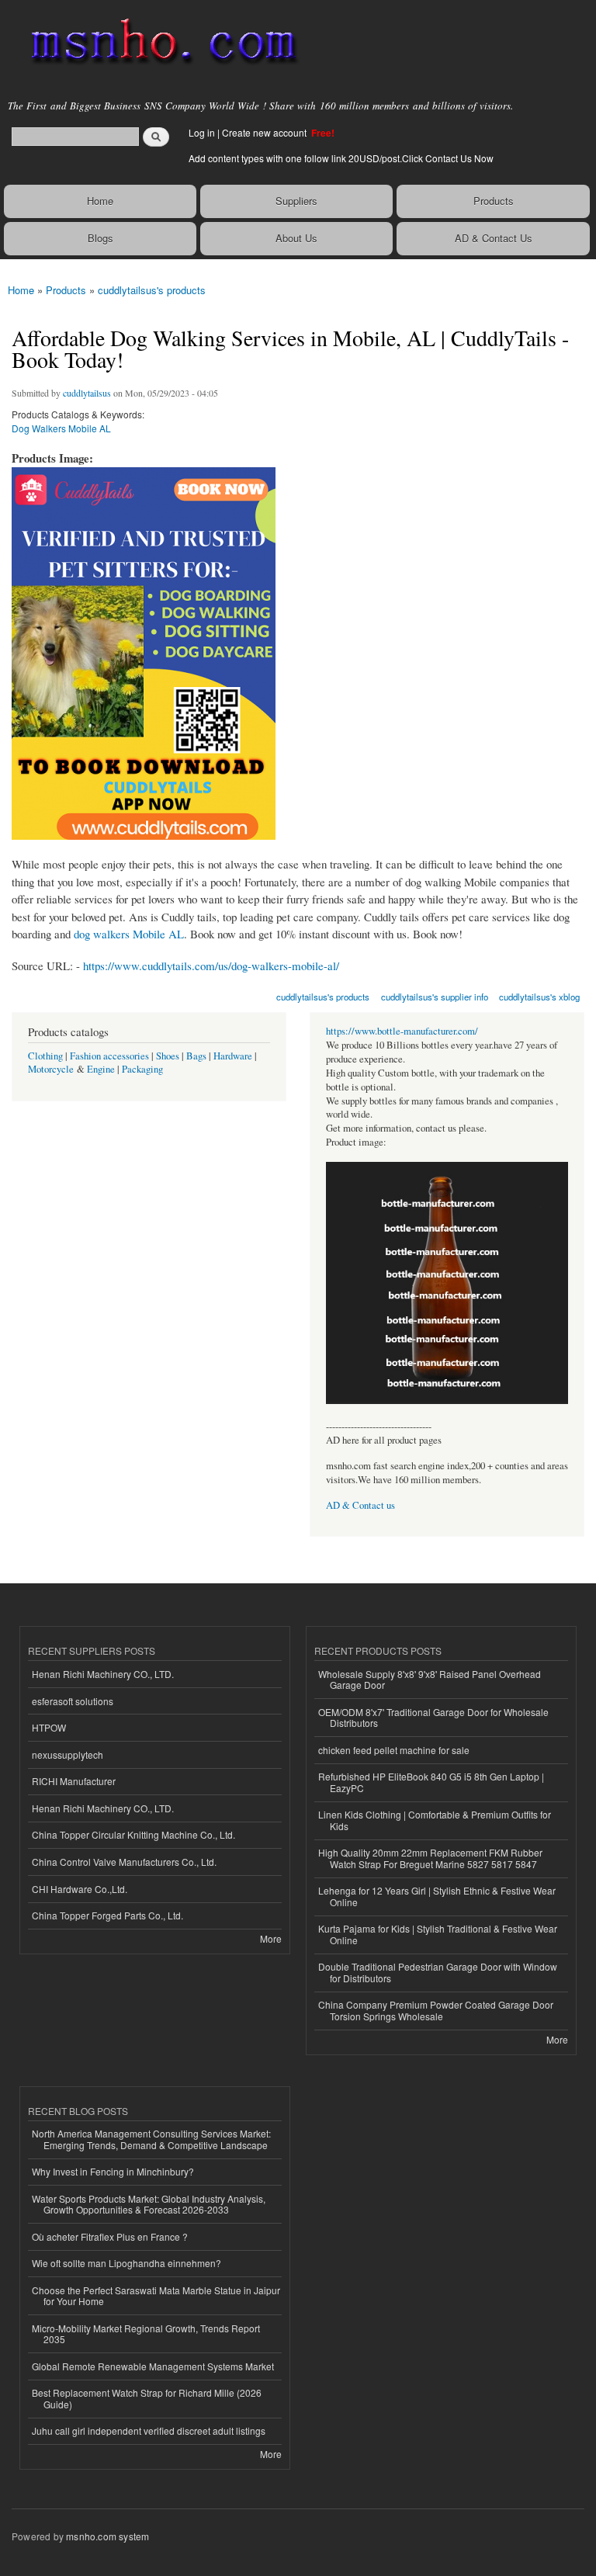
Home (100, 201)
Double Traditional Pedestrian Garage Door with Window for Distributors (438, 1972)
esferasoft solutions (73, 1701)
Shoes (168, 1056)
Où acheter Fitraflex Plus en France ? (110, 2236)
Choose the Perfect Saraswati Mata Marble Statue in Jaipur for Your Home (156, 2295)
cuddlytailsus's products (152, 290)
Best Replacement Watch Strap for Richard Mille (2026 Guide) (147, 2398)
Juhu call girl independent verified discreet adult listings (149, 2430)
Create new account (265, 132)
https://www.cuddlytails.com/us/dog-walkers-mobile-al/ (211, 966)
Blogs (100, 238)
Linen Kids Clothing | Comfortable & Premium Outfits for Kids (435, 1820)
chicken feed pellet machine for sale (394, 1750)
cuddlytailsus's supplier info (435, 997)
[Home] (157, 43)
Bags (196, 1056)
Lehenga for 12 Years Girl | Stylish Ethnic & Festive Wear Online (437, 1896)
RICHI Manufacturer (74, 1781)
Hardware (233, 1056)
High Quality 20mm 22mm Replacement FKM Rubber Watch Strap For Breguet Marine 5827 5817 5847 (430, 1858)
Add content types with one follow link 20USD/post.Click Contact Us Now (341, 158)
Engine (101, 1069)
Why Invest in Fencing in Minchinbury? (113, 2171)
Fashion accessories (109, 1056)
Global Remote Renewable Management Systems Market (153, 2366)
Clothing (45, 1056)
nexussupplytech (68, 1754)
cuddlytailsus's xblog (539, 997)
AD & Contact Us (494, 238)
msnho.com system (107, 2536)
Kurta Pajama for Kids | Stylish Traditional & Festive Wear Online (438, 1934)
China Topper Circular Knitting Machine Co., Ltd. (133, 1834)
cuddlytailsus (87, 393)
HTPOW (49, 1727)
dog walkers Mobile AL (129, 934)
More (271, 1938)
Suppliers (296, 201)
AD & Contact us (360, 1505)
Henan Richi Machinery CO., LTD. (103, 1674)
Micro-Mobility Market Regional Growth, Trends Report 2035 (146, 2333)
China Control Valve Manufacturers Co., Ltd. (124, 1862)
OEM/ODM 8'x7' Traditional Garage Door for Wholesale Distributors (433, 1717)
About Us (296, 238)
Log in (202, 132)
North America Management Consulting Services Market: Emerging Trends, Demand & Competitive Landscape (151, 2139)
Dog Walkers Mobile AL (61, 428)
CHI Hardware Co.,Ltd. (80, 1889)
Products (494, 201)
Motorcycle (51, 1069)
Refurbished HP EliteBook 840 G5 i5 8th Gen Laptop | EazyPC (431, 1782)
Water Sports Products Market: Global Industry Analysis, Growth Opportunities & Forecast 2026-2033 (149, 2204)
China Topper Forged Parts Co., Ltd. (107, 1915)
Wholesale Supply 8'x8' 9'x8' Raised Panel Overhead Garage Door (430, 1679)
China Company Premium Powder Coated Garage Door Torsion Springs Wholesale (436, 2010)
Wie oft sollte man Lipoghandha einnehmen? (126, 2263)
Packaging (142, 1069)
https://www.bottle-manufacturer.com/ (402, 1031)
